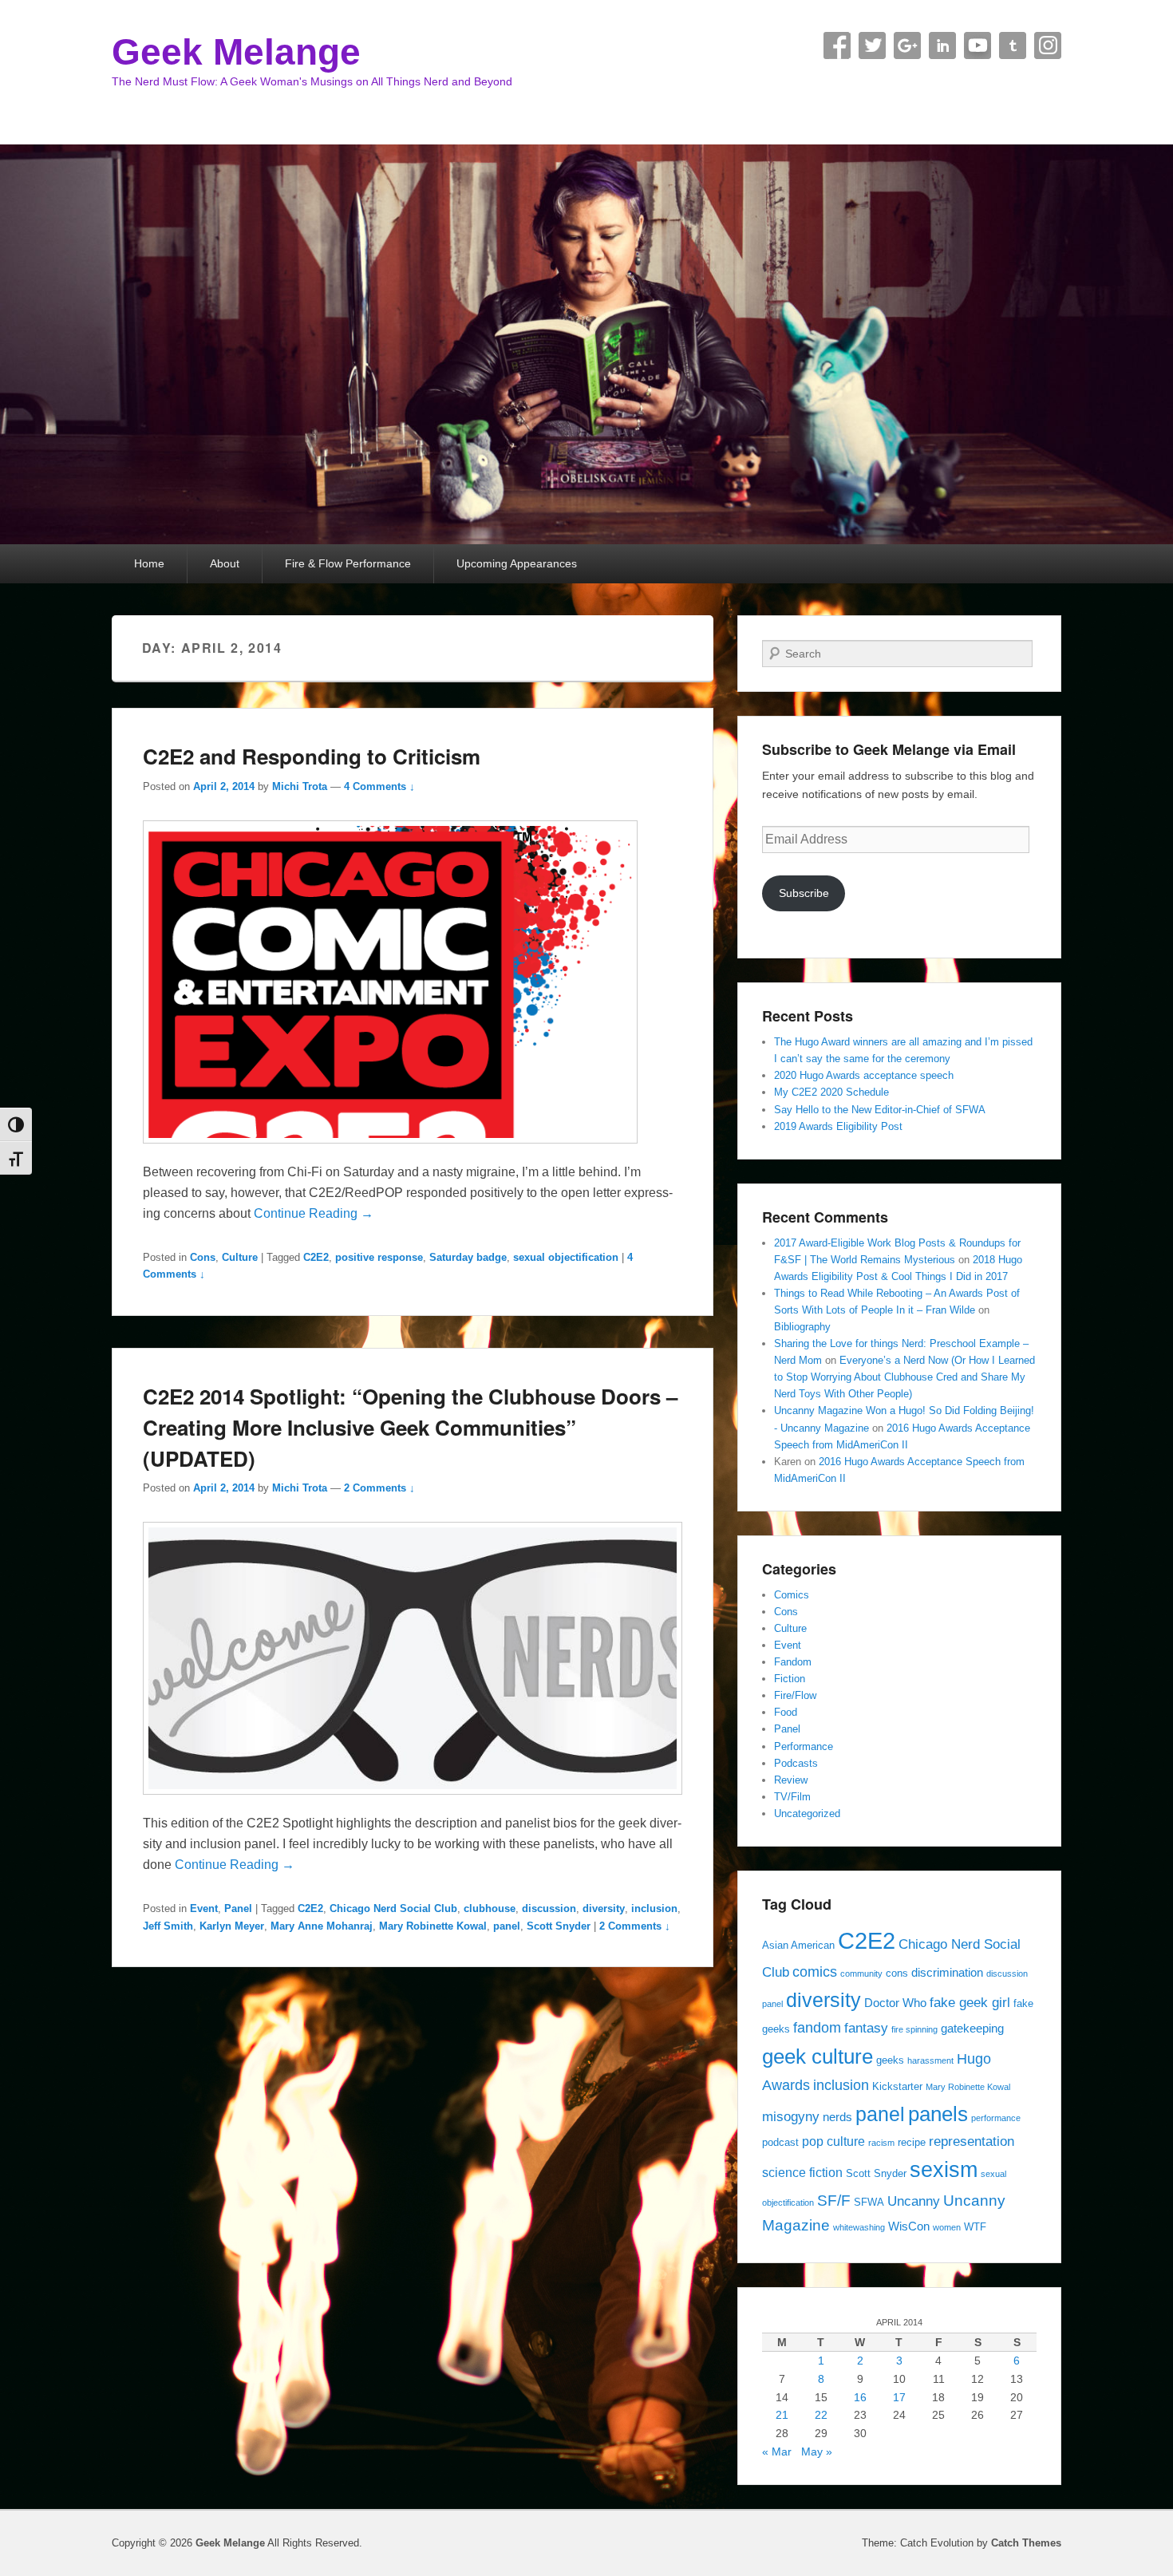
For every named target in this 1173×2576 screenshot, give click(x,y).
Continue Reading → (314, 1213)
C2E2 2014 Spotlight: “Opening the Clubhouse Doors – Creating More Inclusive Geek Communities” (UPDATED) (410, 1427)
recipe (912, 2142)
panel (507, 1926)
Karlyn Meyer (232, 1926)
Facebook (837, 45)
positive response (379, 1257)
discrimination (947, 1973)
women (947, 2227)
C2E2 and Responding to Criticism (312, 756)
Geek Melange (236, 52)
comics (815, 1972)
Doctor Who (895, 2003)
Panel (238, 1908)
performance (996, 2118)
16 (860, 2397)
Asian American (798, 1945)
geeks (890, 2060)
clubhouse (490, 1908)
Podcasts (796, 1763)
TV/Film (792, 1797)
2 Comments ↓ (379, 1488)
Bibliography (802, 1327)
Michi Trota (300, 786)
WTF (975, 2227)
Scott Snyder (559, 1926)
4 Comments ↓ (379, 786)
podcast (780, 2142)
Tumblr (1013, 45)
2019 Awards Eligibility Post (838, 1126)
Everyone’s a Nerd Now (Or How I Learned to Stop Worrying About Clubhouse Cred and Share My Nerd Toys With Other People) (904, 1377)
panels (938, 2114)
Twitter (872, 45)
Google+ (907, 45)
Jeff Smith (168, 1926)
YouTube (977, 45)
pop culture (833, 2141)
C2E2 (316, 1257)
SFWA (869, 2202)
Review (791, 1780)
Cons (203, 1257)
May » (817, 2452)
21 (782, 2415)
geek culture (818, 2056)
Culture (240, 1257)
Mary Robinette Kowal (433, 1926)
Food (786, 1712)
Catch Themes (1026, 2543)
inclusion (654, 1908)
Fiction (790, 1679)
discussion (549, 1908)
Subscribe (804, 893)
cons (897, 1973)
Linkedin (942, 45)
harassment (930, 2060)
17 (899, 2397)
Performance (804, 1746)
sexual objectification (566, 1257)
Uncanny (914, 2201)
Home (149, 563)
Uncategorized (807, 1813)
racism (881, 2143)
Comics (792, 1595)
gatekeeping (972, 2029)
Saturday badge (468, 1257)
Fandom (793, 1662)
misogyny (791, 2116)
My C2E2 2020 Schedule (831, 1092)
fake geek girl (970, 2002)
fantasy (866, 2028)
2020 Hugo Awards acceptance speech (864, 1075)
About (225, 563)
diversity (604, 1908)
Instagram (1048, 45)
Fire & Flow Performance (348, 563)
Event (204, 1908)
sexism (944, 2170)
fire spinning (914, 2029)
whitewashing (859, 2227)
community (861, 1973)
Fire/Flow (795, 1695)
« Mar (777, 2452)
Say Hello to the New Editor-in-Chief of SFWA (880, 1110)
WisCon (909, 2226)
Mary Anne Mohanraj (322, 1926)
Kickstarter (897, 2086)
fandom (817, 2027)
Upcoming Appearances (517, 563)
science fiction (802, 2172)
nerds (837, 2117)
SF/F (834, 2200)
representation (972, 2141)
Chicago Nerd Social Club (393, 1908)
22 (821, 2415)
